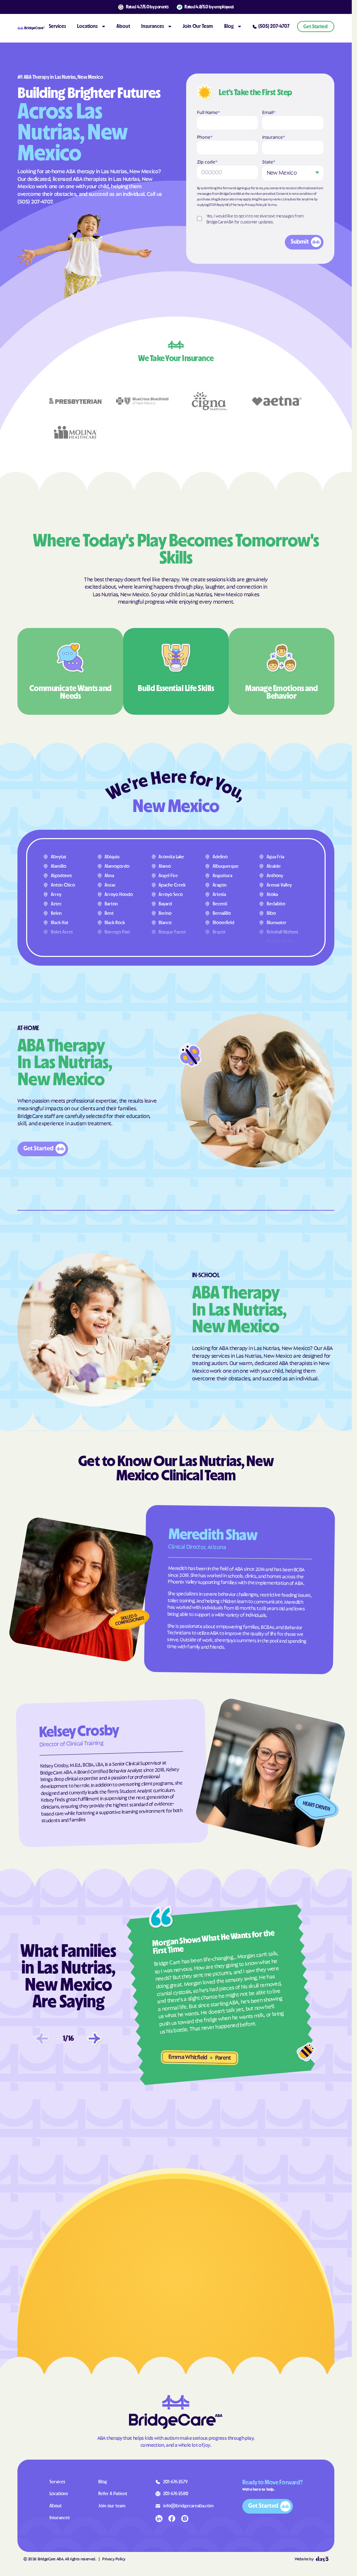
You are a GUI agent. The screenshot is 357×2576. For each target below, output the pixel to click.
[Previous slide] (42, 2039)
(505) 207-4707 (35, 201)
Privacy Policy (254, 204)
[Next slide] (94, 2039)
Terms (272, 204)
